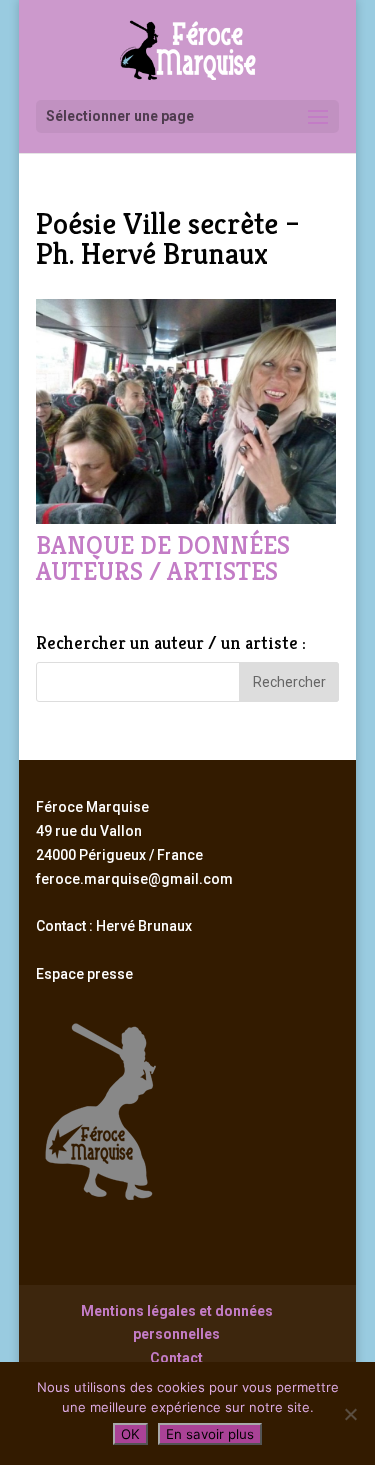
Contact (176, 1358)
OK (130, 1434)
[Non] (350, 1414)
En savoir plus (210, 1434)
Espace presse (84, 974)
